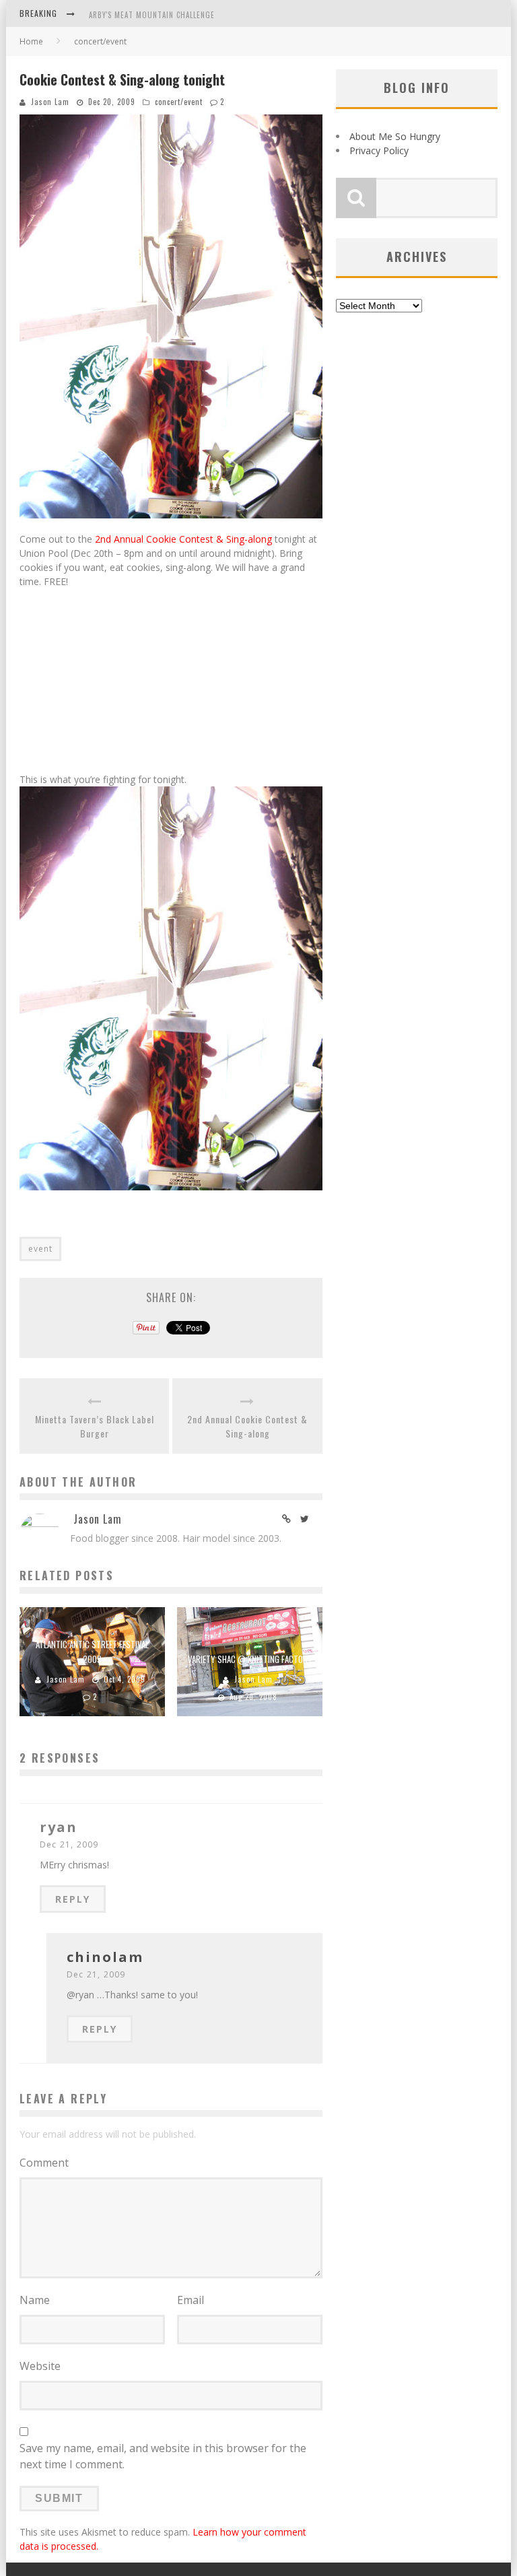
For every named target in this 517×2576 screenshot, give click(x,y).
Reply (73, 1899)
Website (40, 2366)
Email (191, 2300)
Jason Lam (50, 102)
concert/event (179, 102)
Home (31, 41)
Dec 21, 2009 (69, 1844)
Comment (44, 2163)
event (40, 1249)
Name (35, 2300)
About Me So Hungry (395, 136)
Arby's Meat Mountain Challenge (152, 6)
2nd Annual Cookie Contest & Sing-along (183, 539)
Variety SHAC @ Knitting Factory (250, 1659)
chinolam (105, 1957)
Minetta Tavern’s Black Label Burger (95, 1426)
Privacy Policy (379, 150)
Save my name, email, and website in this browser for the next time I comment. (163, 2456)
